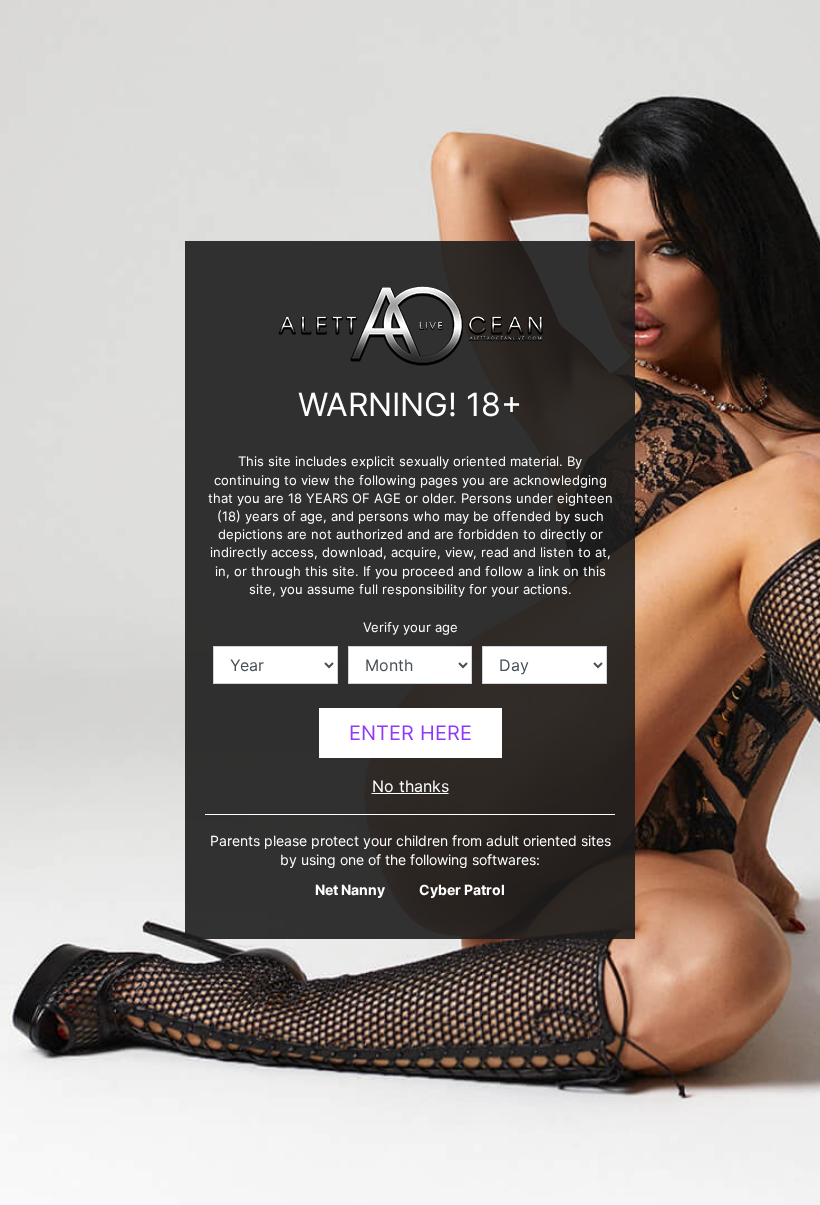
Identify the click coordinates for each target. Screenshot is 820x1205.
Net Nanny (350, 889)
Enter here (410, 733)
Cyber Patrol (462, 889)
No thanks (410, 786)
